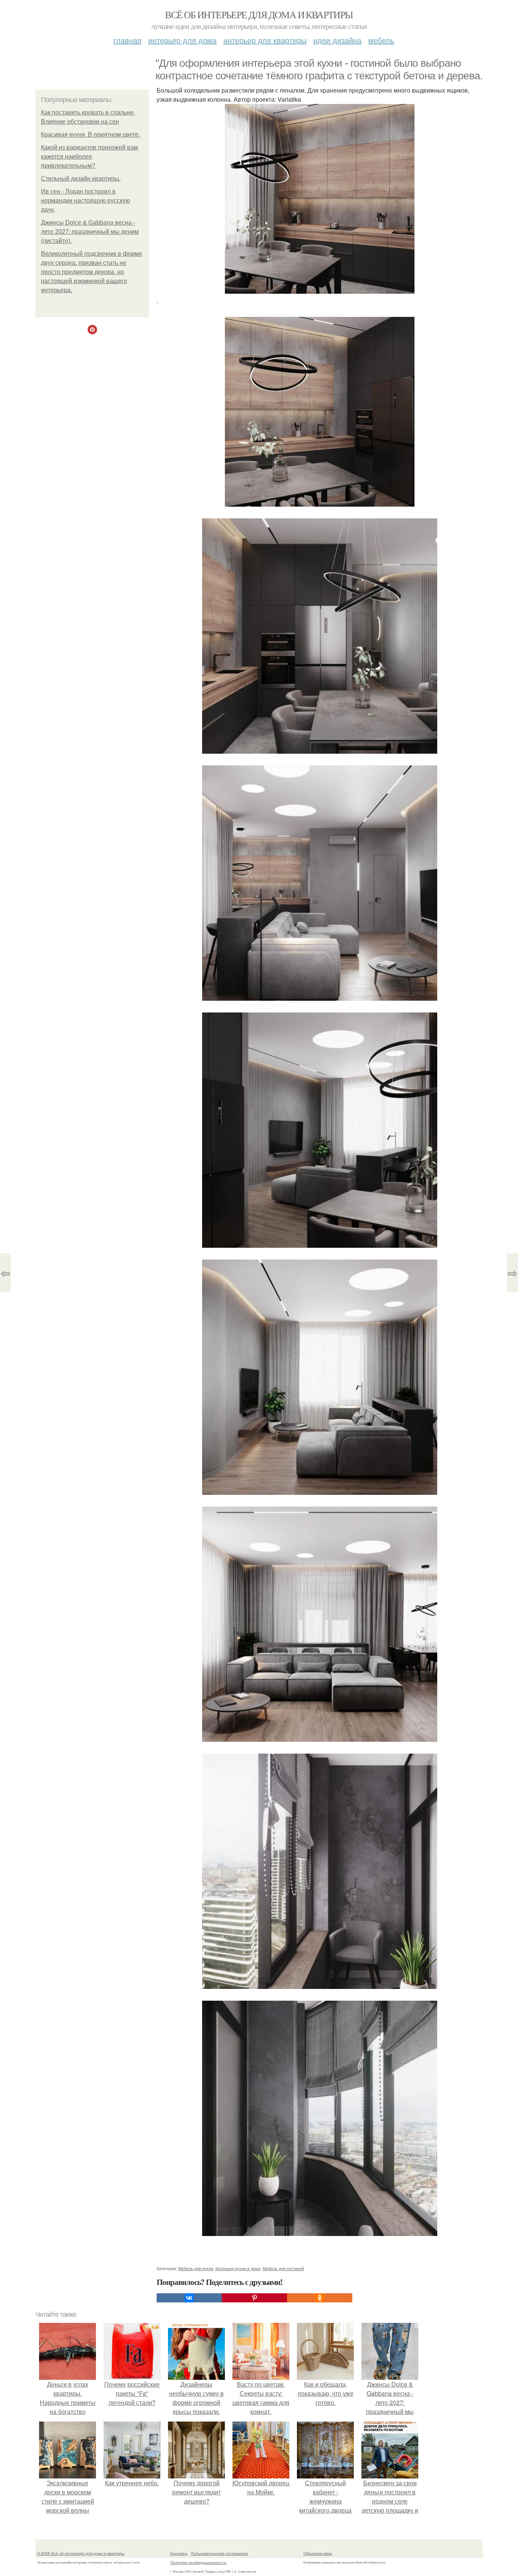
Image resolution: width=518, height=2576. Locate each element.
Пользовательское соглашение (219, 2553)
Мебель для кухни (196, 2268)
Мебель (381, 40)
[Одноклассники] (320, 2298)
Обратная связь (318, 2553)
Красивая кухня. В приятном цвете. (90, 135)
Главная (127, 40)
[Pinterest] (254, 2298)
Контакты (179, 2553)
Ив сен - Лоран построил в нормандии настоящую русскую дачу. (86, 201)
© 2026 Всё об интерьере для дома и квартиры (81, 2553)
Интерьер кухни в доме (238, 2268)
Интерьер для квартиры (265, 40)
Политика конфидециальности (198, 2562)
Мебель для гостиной (283, 2268)
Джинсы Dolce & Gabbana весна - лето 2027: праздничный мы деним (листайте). (90, 232)
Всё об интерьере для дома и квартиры (259, 14)
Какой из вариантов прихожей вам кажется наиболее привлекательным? (89, 157)
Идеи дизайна (337, 40)
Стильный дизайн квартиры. (81, 179)
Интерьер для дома (182, 40)
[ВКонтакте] (189, 2298)
